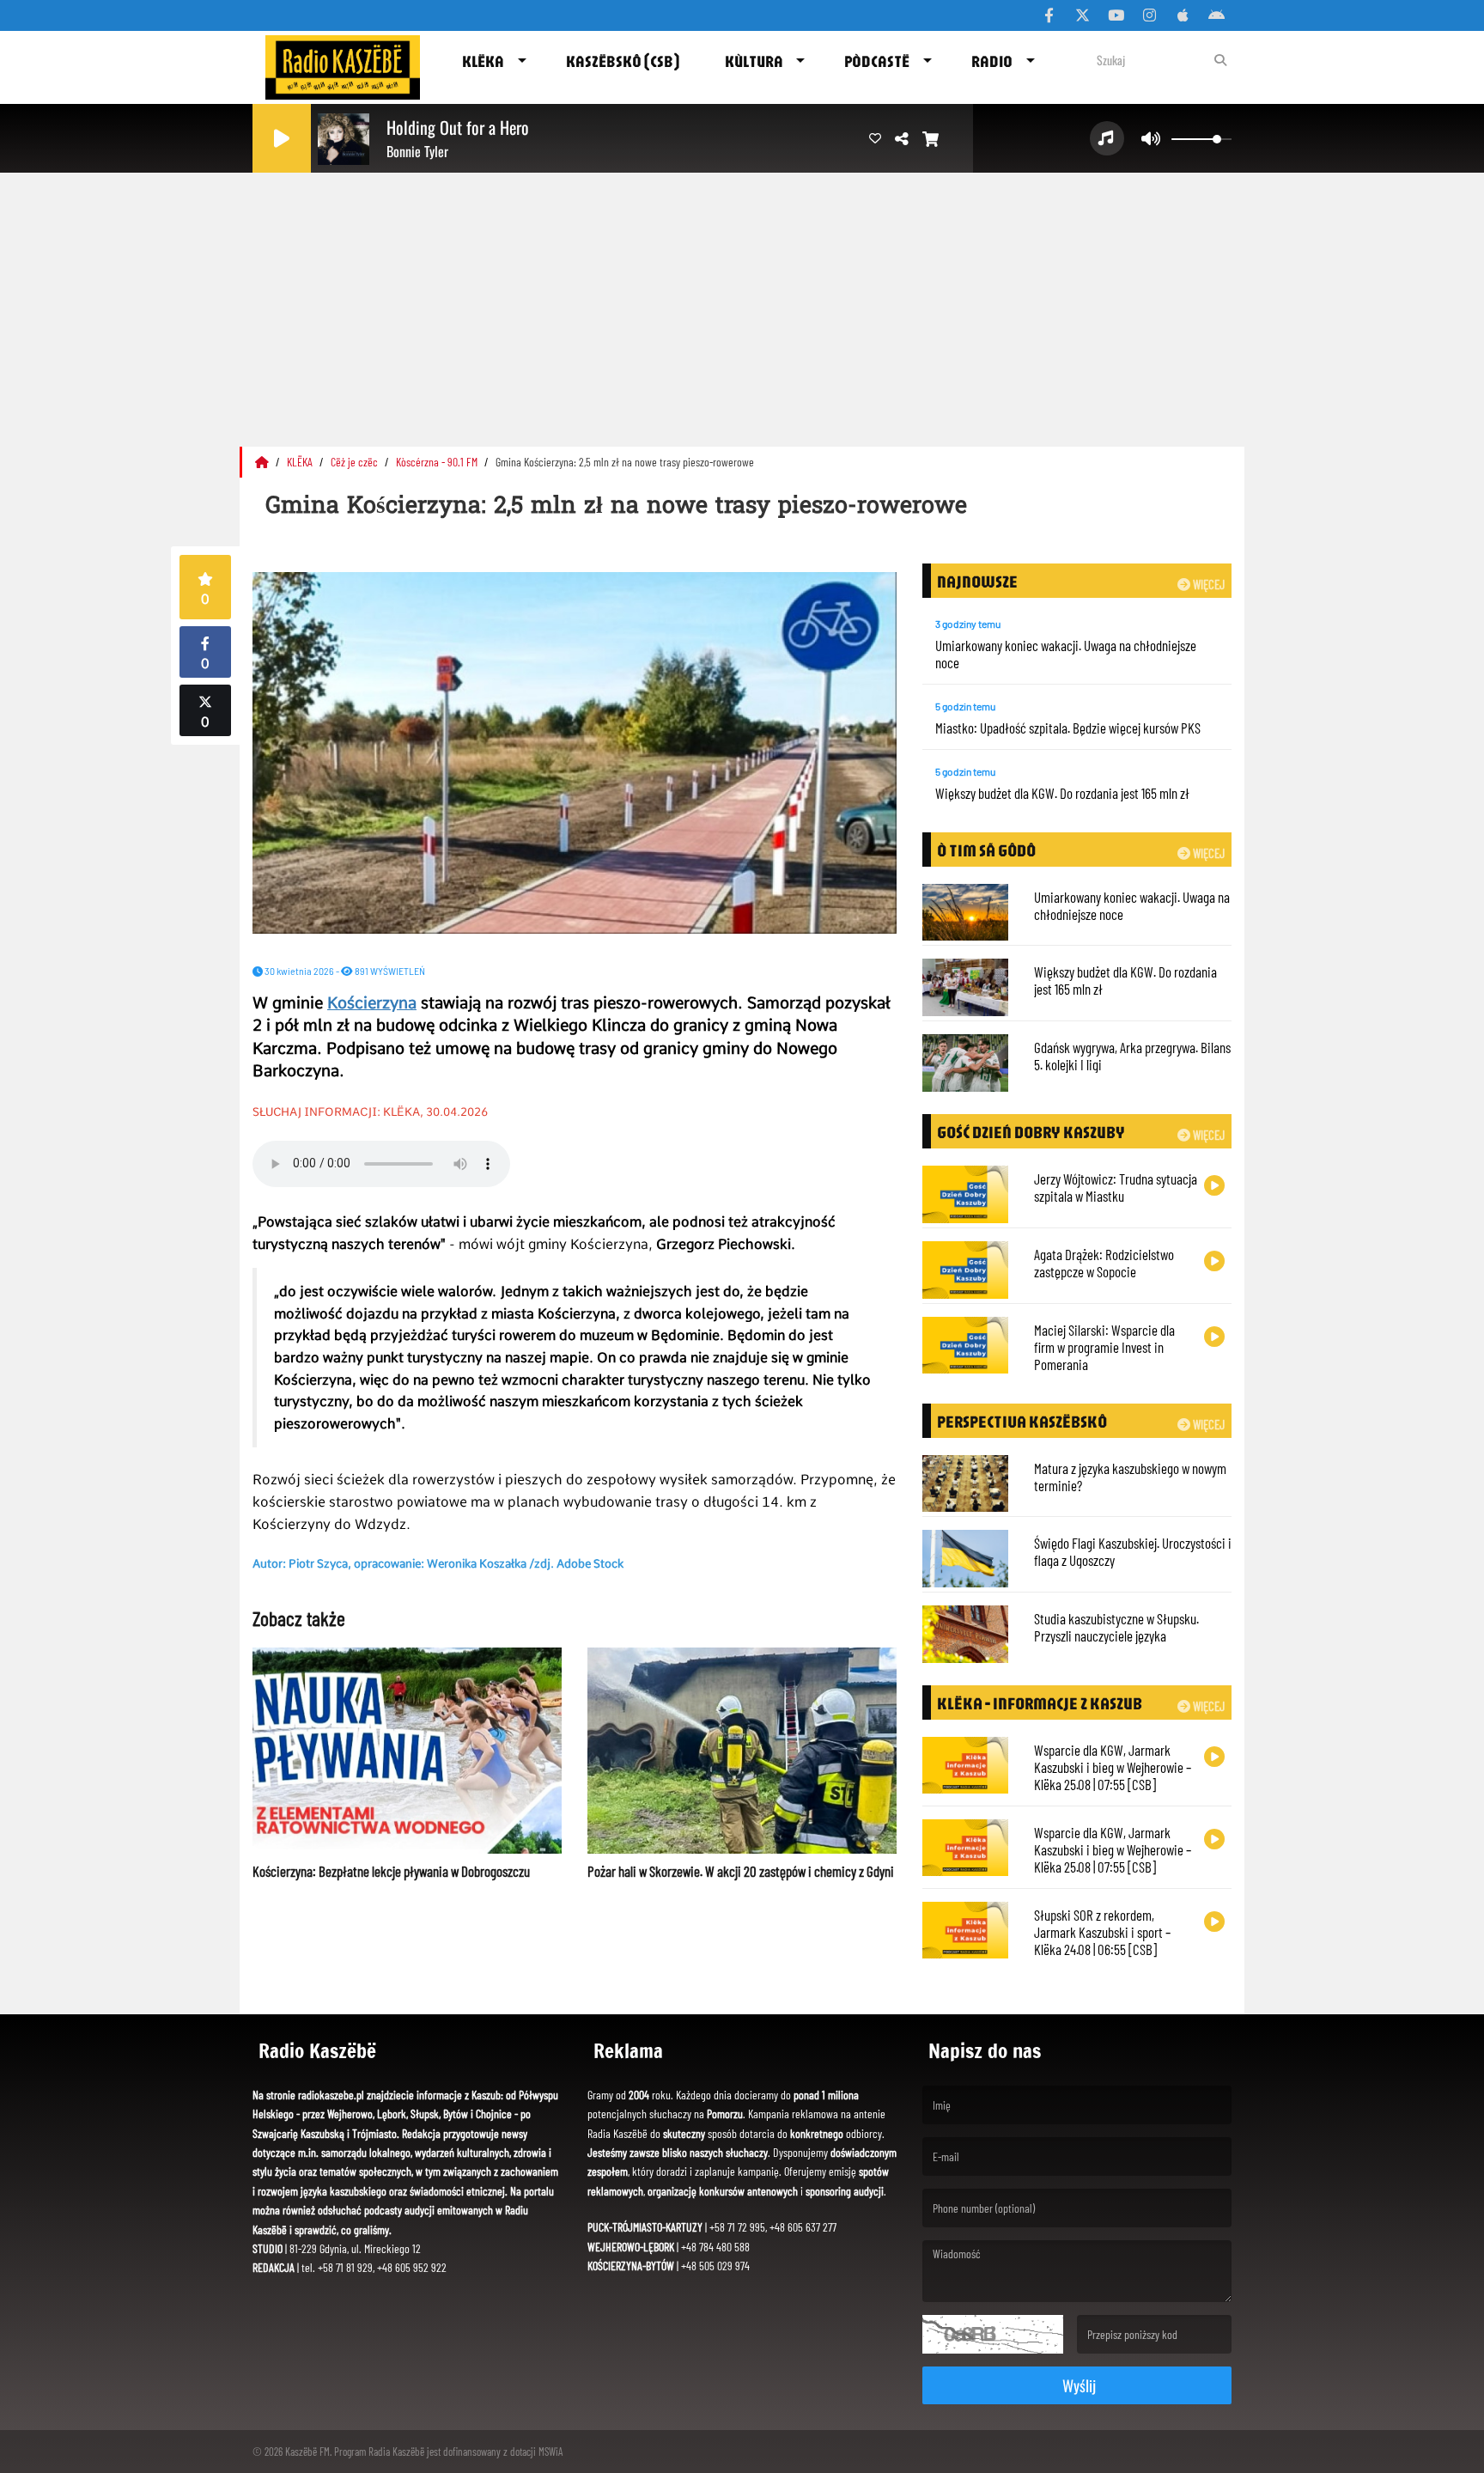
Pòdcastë (877, 61)
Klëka (483, 61)
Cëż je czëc (356, 462)
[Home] (263, 462)
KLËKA (301, 462)
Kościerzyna (372, 1003)
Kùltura (754, 61)
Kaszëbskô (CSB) (623, 61)
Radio (992, 61)
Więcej (1207, 584)
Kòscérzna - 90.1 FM (438, 462)
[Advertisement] (742, 305)
